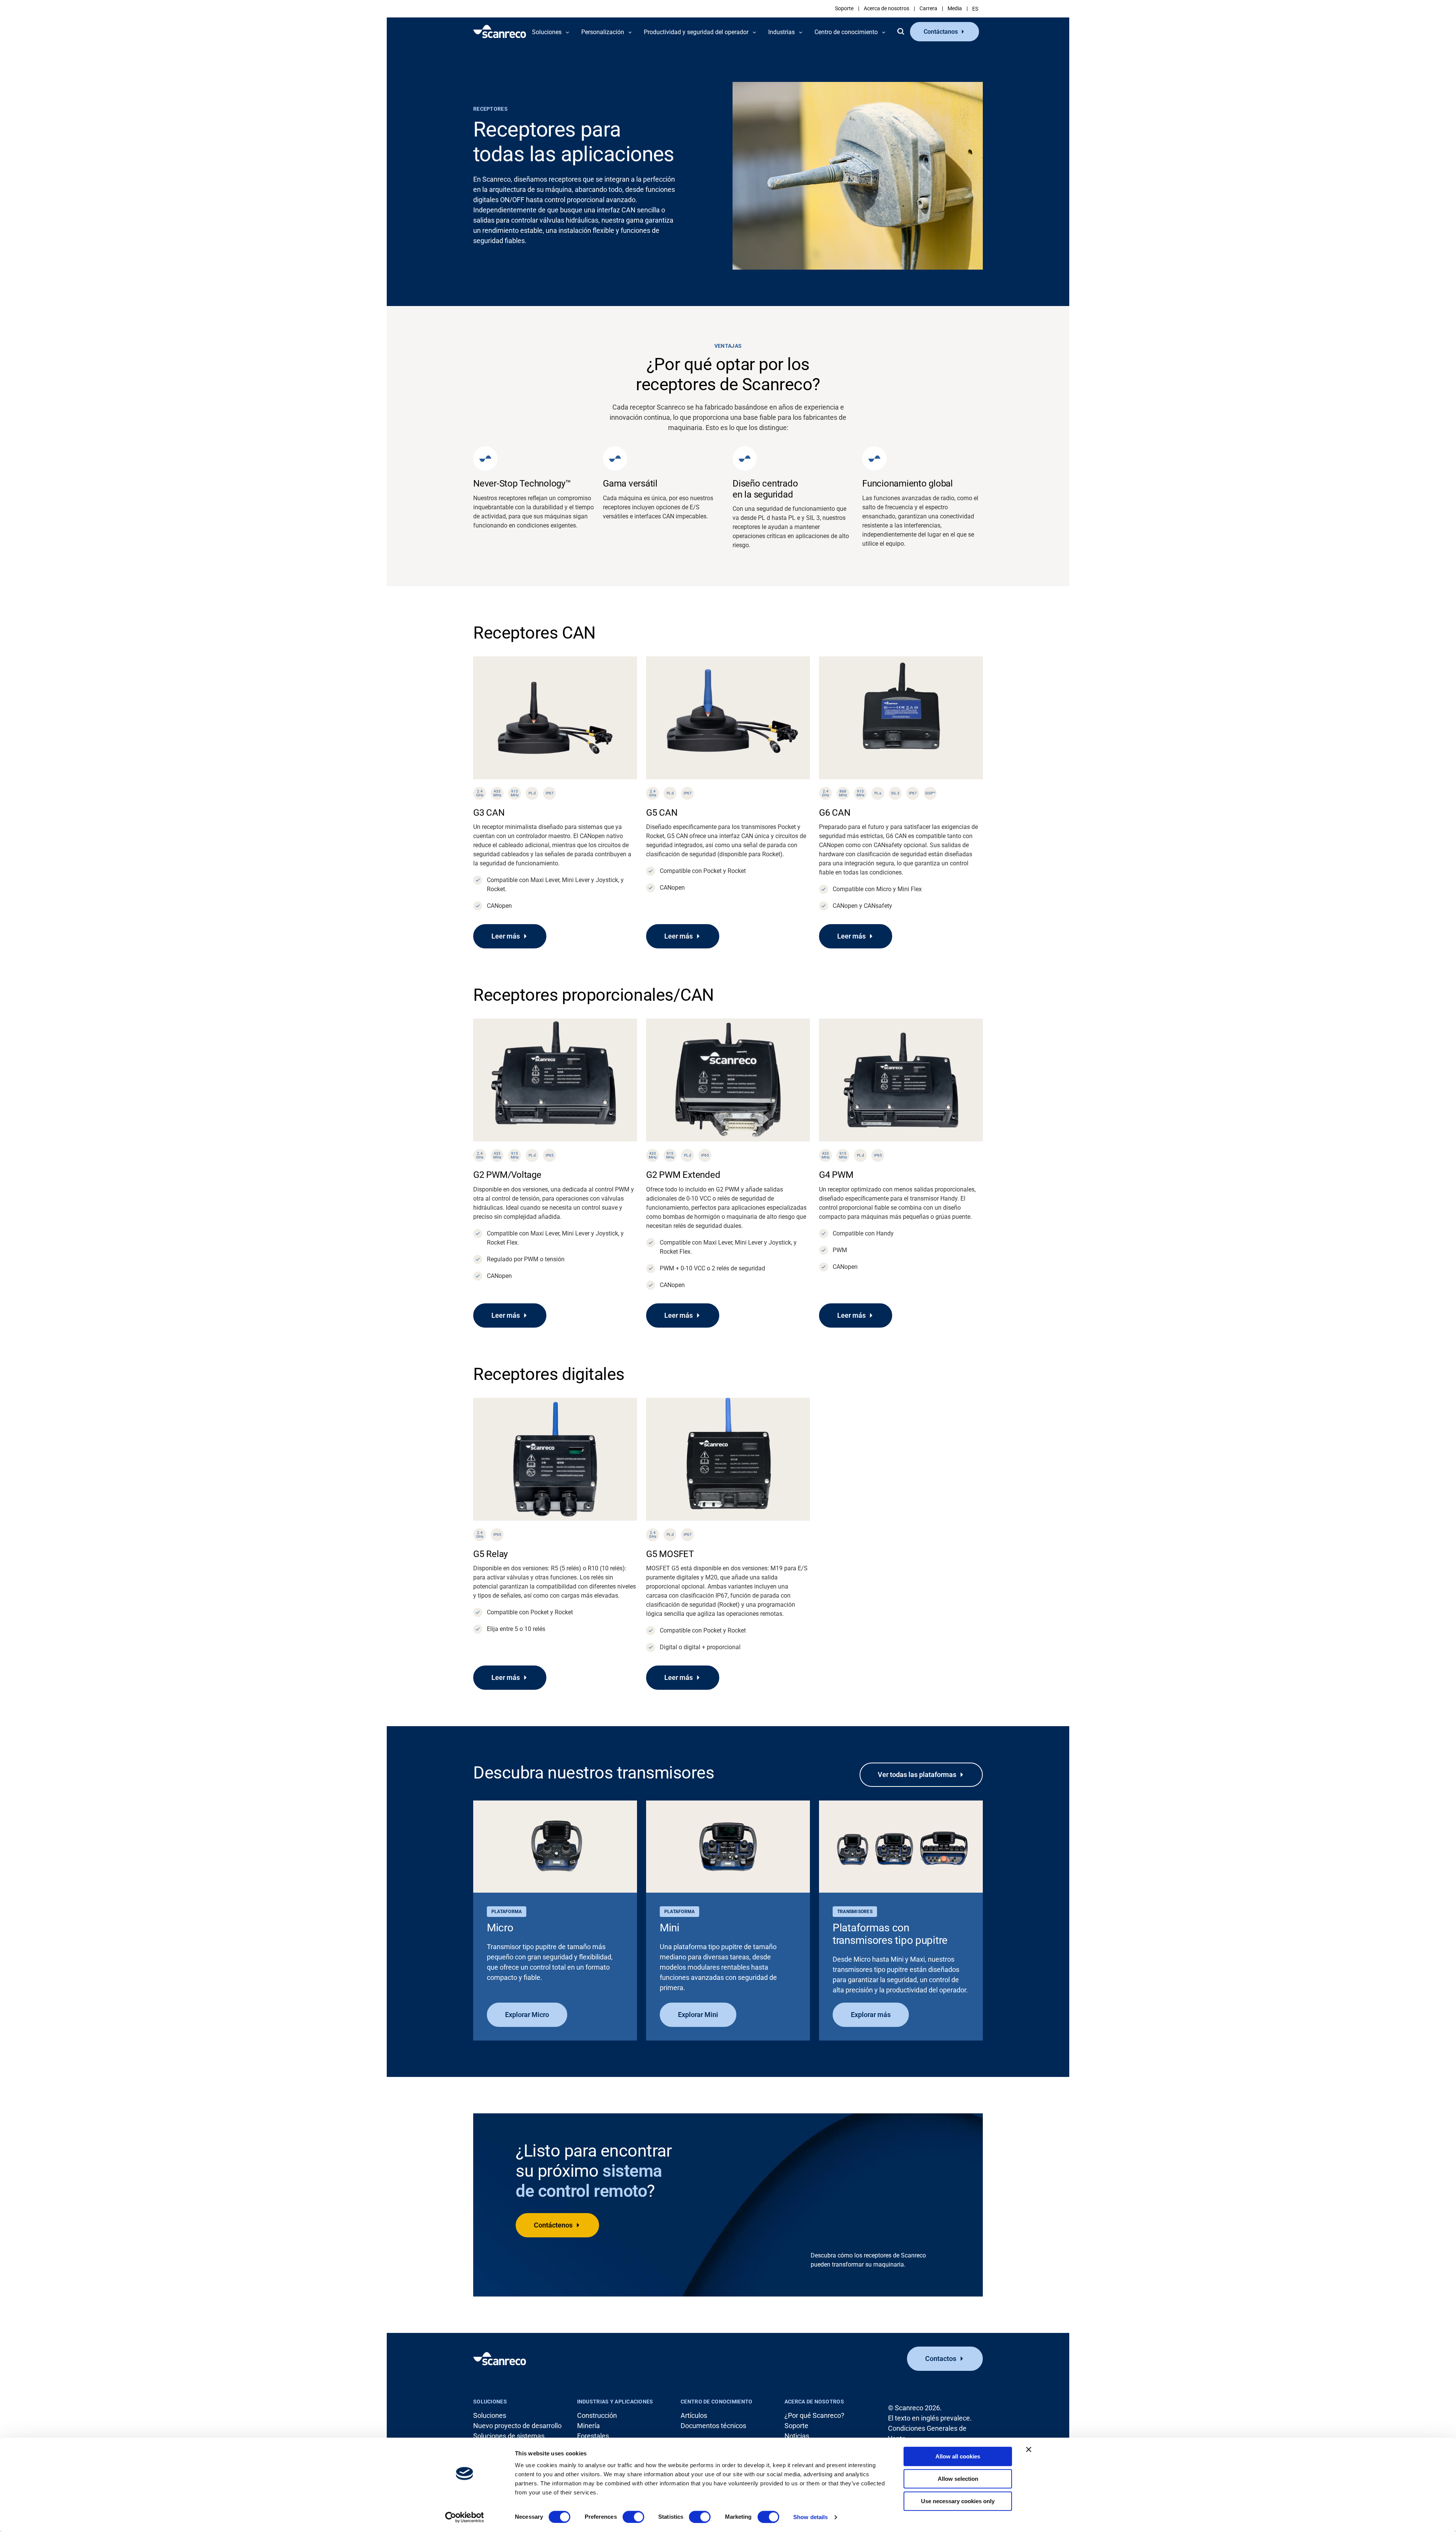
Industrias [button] (781, 32)
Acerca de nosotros (886, 8)
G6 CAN (835, 813)
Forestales (593, 2436)
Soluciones (490, 2402)
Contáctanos (941, 32)
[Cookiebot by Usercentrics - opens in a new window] (465, 2517)
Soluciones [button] (547, 32)
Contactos (941, 2359)
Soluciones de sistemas (509, 2436)
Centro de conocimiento (716, 2402)
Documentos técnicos (713, 2426)
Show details (810, 2517)
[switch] (633, 2517)
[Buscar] (901, 31)
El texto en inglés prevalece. (930, 2418)
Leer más (506, 936)
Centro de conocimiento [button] (846, 32)
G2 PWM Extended (683, 1175)
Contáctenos (553, 2225)
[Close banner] (1029, 2449)
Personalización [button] (603, 32)
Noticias (797, 2436)
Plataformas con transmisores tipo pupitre (890, 1934)
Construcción (597, 2415)
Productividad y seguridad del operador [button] (696, 32)
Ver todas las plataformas (917, 1775)
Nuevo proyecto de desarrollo (517, 2426)
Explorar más (871, 2015)
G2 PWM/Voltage (507, 1175)
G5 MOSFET (670, 1554)
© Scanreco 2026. (915, 2408)
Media (955, 8)
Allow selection (958, 2479)
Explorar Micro (527, 2015)
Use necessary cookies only (958, 2501)
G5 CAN (662, 813)
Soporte (844, 8)
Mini (670, 1928)
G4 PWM (836, 1175)
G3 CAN (489, 813)
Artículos (694, 2415)
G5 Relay (490, 1554)
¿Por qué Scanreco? (814, 2415)
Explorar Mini (698, 2015)
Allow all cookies (958, 2456)
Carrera (928, 8)
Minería (588, 2426)
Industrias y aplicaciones (615, 2402)
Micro (500, 1928)
